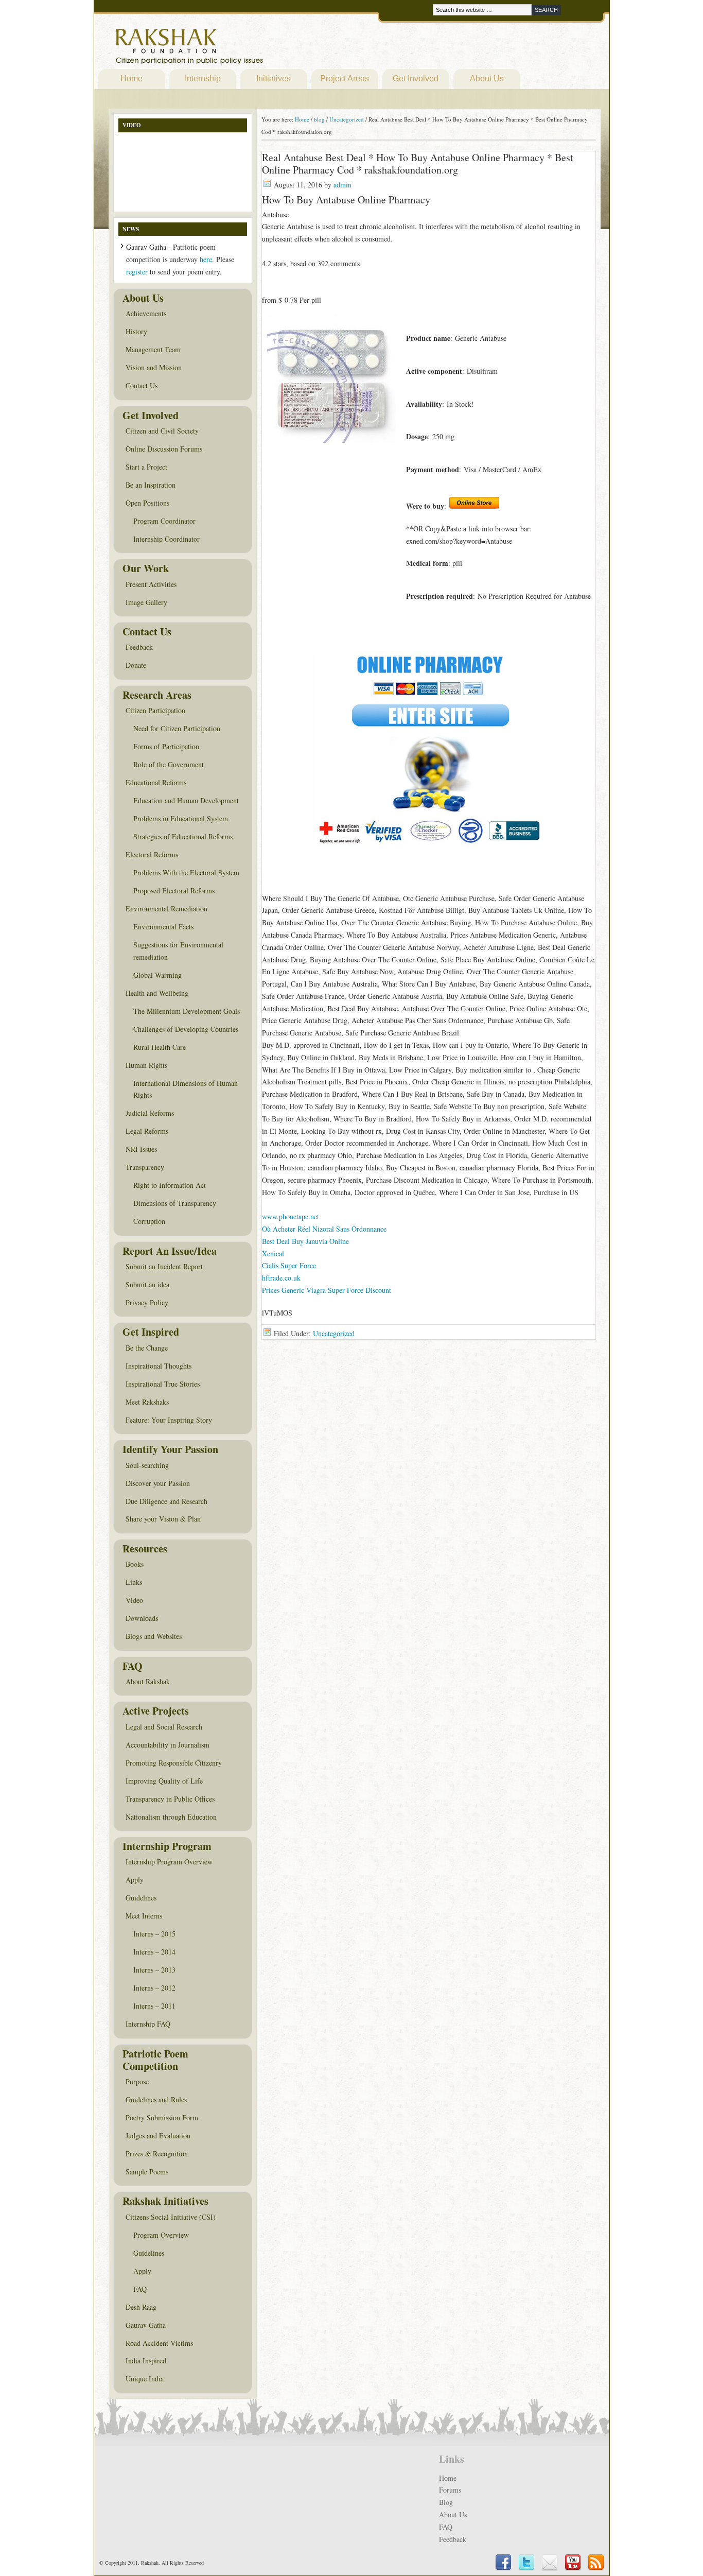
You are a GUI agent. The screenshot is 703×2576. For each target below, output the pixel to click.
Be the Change (147, 1348)
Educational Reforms (156, 782)
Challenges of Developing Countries (186, 1029)
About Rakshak (148, 1681)
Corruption (149, 1221)
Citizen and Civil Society (162, 431)
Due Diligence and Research (166, 1501)
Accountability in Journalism (168, 1745)
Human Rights (146, 1065)
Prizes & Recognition (157, 2154)
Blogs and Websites (154, 1636)
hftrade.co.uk (281, 1278)
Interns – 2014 (154, 1952)
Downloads (142, 1618)
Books (135, 1564)
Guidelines (141, 1898)
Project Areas (345, 79)
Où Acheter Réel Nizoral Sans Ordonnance (324, 1229)
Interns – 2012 (154, 1988)
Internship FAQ (148, 2024)
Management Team (153, 349)
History (136, 331)
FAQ (140, 2289)
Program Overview (161, 2235)
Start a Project (146, 467)
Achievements (146, 313)
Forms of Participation (166, 746)
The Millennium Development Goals (187, 1011)
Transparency (145, 1167)
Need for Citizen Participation (177, 728)
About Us (487, 79)
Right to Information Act (170, 1185)
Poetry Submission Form (162, 2117)
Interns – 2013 (154, 1970)
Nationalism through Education (171, 1817)
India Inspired (146, 2361)
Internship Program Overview (169, 1862)
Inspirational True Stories (163, 1384)
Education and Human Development (186, 800)
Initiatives (274, 79)
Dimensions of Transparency (175, 1203)
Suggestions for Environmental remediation (178, 951)
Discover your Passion (158, 1483)
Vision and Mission (154, 367)
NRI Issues (141, 1149)
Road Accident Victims (159, 2343)
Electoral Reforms (152, 854)
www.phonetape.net (291, 1216)
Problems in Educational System (181, 818)
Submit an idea (147, 1284)
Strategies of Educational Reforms (183, 836)
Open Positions (147, 503)
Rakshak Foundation (234, 49)
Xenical (273, 1254)
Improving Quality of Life (164, 1781)
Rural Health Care (160, 1047)
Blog (446, 2502)
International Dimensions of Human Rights (186, 1089)
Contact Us (142, 385)
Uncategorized (334, 1333)
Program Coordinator (164, 521)
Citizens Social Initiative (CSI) (171, 2217)
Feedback (139, 647)
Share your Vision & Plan (163, 1519)
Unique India (145, 2379)
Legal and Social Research (164, 1727)
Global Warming (157, 975)
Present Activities (151, 584)
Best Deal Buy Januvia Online (305, 1241)
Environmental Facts (163, 927)
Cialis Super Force (289, 1265)
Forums (450, 2490)
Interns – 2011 (154, 2006)
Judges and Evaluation (158, 2136)
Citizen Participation (155, 710)
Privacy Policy (147, 1302)
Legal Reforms (147, 1131)
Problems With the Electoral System (186, 872)
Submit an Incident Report (164, 1266)
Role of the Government (169, 764)
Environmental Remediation (166, 909)
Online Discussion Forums (164, 449)
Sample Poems (147, 2172)
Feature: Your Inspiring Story (169, 1420)
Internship (203, 79)
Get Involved (416, 79)
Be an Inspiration (151, 485)
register (137, 272)
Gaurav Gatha (146, 2325)
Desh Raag (141, 2307)
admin (342, 185)
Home (131, 79)
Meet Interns (144, 1916)
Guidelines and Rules (156, 2099)
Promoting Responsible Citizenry (174, 1763)
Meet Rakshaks (147, 1402)
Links (134, 1582)
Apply (135, 1880)
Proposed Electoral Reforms (174, 891)
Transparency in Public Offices (170, 1799)
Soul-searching (147, 1465)
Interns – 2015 (154, 1934)
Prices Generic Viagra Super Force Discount (327, 1290)
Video (134, 1600)
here (206, 259)
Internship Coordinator (166, 539)
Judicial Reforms (150, 1113)
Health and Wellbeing (157, 993)
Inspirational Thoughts (159, 1366)
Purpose (137, 2081)
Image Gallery (146, 602)
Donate (136, 665)
